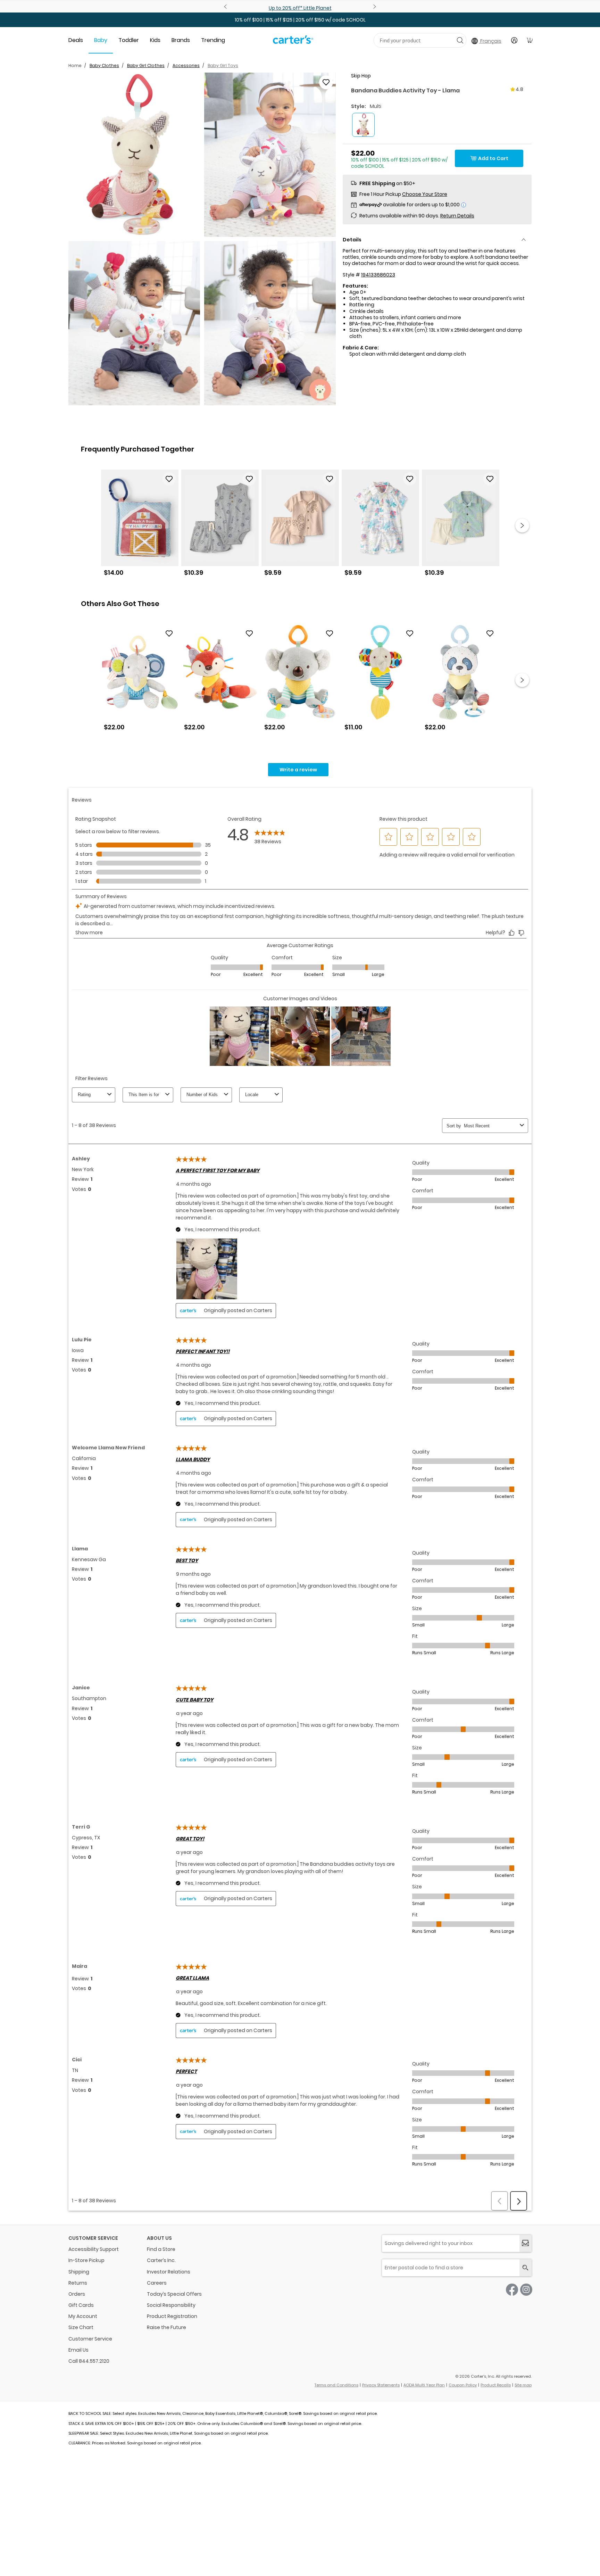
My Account (83, 2316)
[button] (134, 155)
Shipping (79, 2272)
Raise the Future (166, 2327)
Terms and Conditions (336, 2385)
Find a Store (161, 2249)
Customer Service (90, 2339)
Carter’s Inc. (161, 2260)
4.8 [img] (519, 89)
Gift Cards (81, 2305)
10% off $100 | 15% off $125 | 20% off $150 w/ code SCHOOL (300, 20)
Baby (101, 40)
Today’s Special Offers (174, 2294)
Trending (213, 40)
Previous (226, 7)
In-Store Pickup (86, 2260)
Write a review (298, 770)
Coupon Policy (463, 2385)
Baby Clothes (104, 65)
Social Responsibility (171, 2305)
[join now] (526, 2243)
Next (374, 7)
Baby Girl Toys (223, 65)
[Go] (460, 40)
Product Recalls (496, 2385)
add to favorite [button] (169, 479)
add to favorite (326, 82)
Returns (78, 2283)
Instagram (526, 2290)
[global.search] (526, 2268)
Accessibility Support (94, 2249)
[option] (140, 526)
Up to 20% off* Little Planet (300, 8)
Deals (76, 40)
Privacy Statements (381, 2385)
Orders (77, 2294)
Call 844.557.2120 (89, 2361)
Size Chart (81, 2327)
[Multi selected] (363, 125)
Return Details (457, 216)
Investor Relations (169, 2272)
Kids (155, 40)
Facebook (512, 2290)
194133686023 (378, 275)
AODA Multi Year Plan (424, 2385)
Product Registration (172, 2316)
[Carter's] (293, 42)
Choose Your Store (425, 194)
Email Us (78, 2350)
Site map (523, 2385)
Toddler (129, 40)
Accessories (186, 65)
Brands (181, 40)
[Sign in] (514, 40)
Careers (157, 2283)
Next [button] (522, 525)
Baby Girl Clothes (146, 65)
